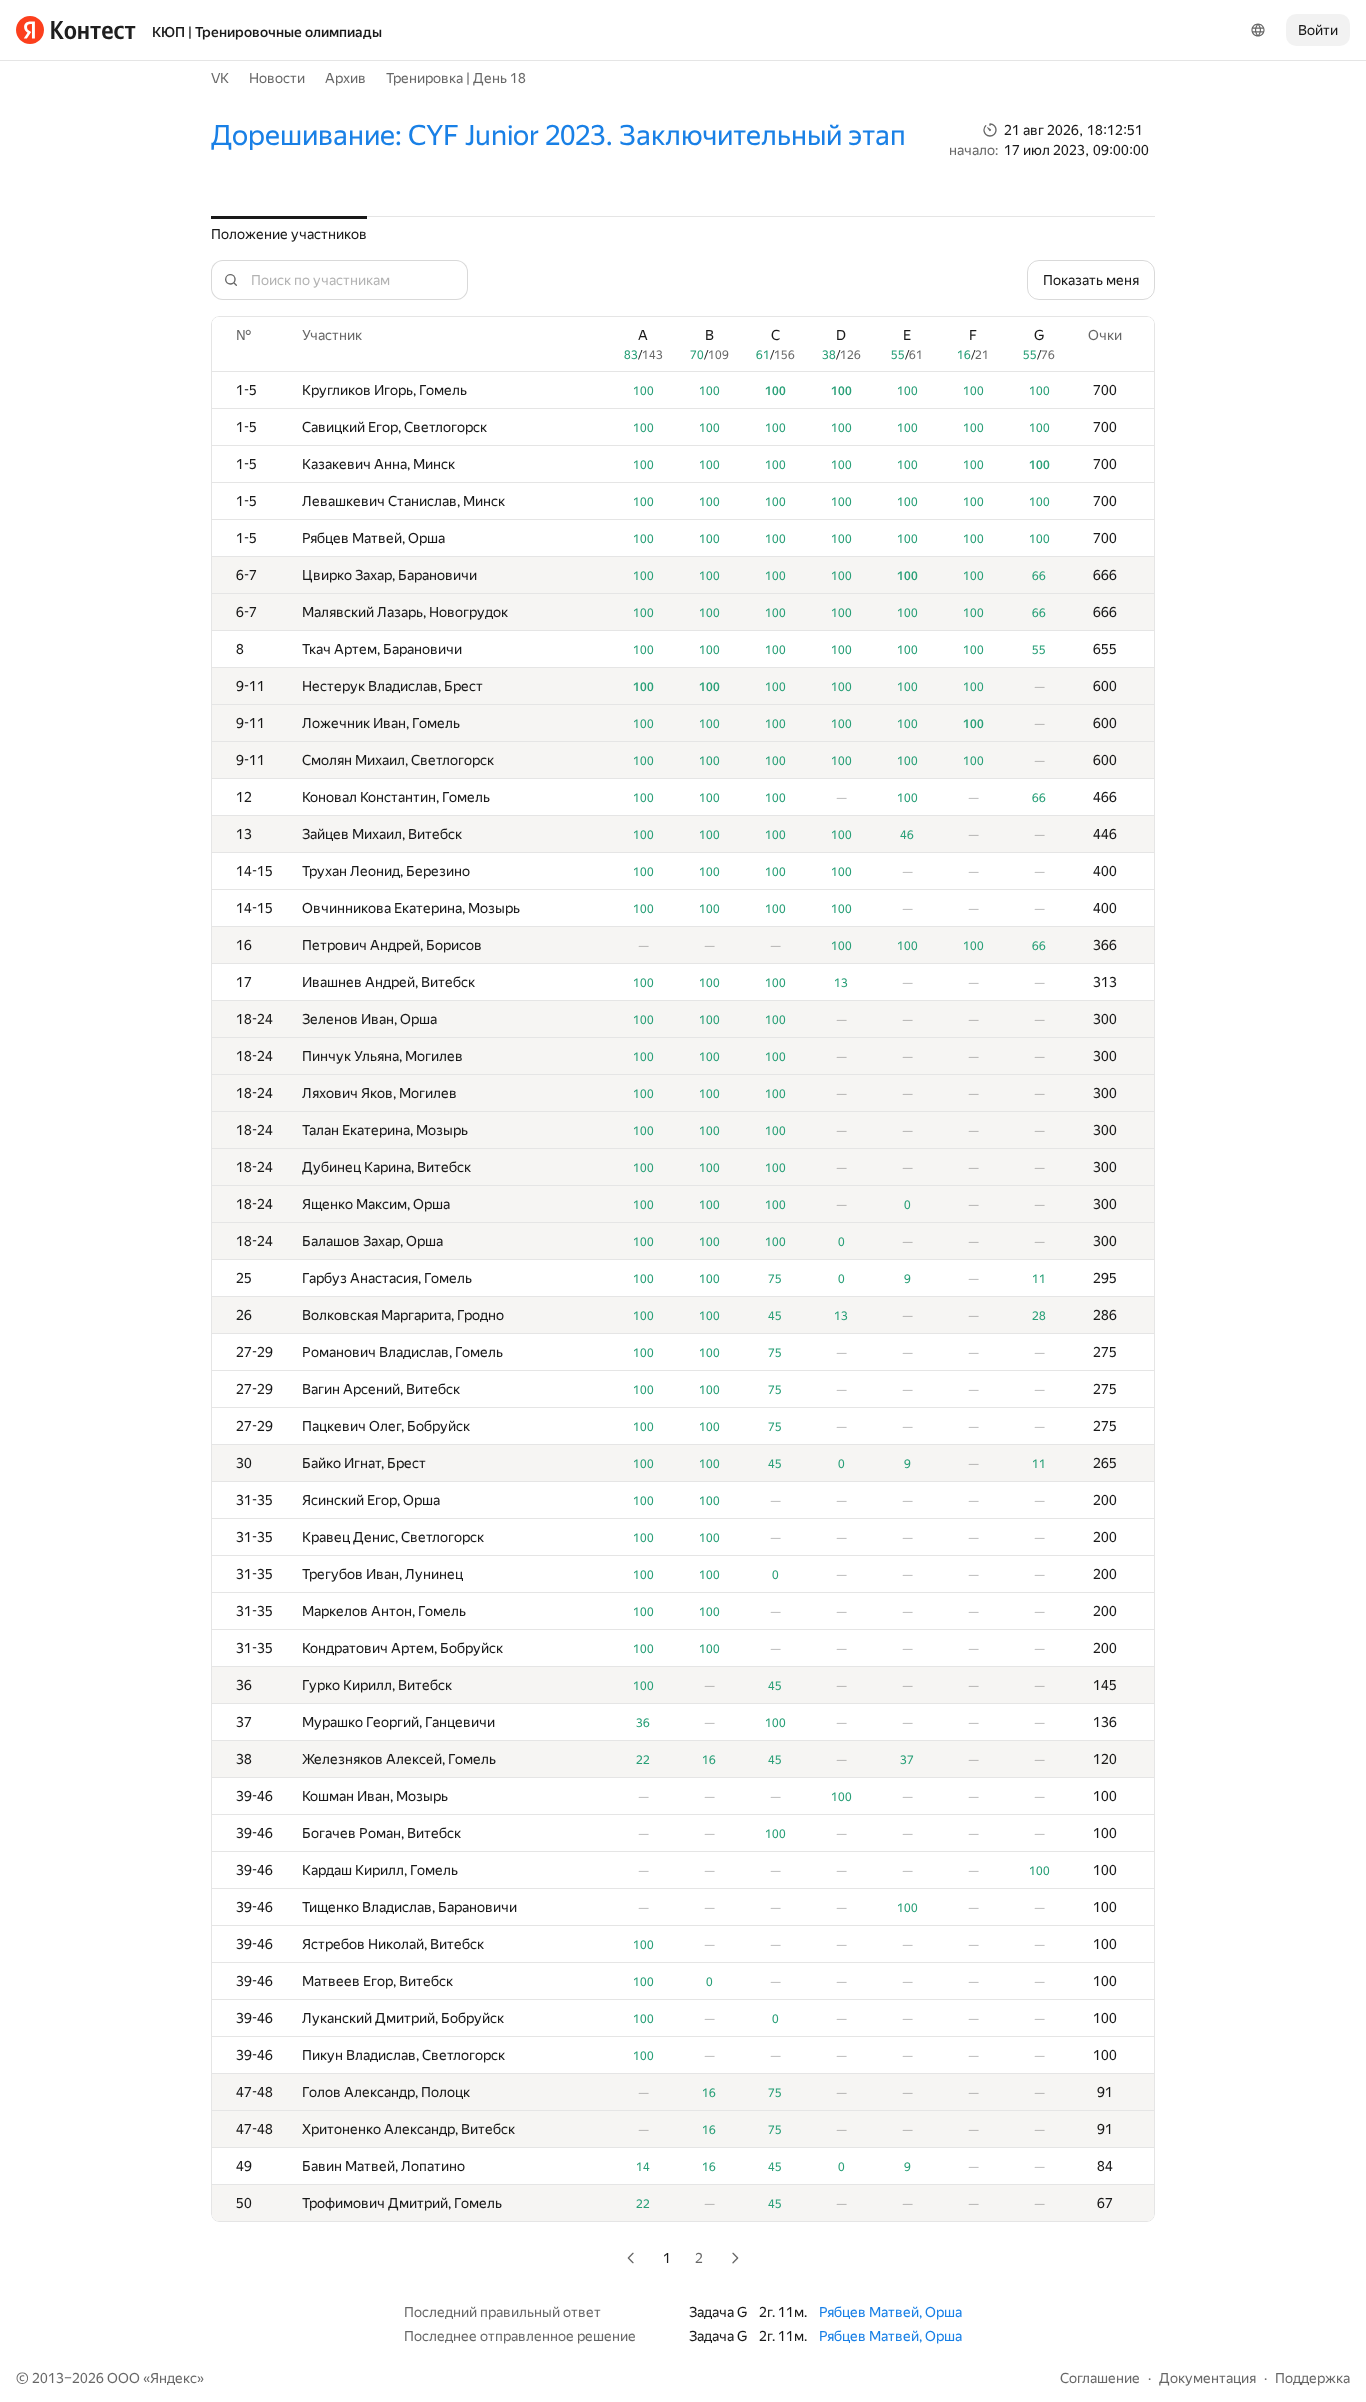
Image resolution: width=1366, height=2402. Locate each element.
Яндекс (173, 2378)
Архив (345, 78)
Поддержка (1312, 2378)
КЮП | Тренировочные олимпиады (267, 32)
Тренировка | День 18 (456, 78)
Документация (1207, 2378)
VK (220, 78)
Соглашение (1100, 2378)
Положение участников (289, 234)
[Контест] (76, 30)
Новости (277, 78)
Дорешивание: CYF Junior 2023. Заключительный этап (558, 135)
